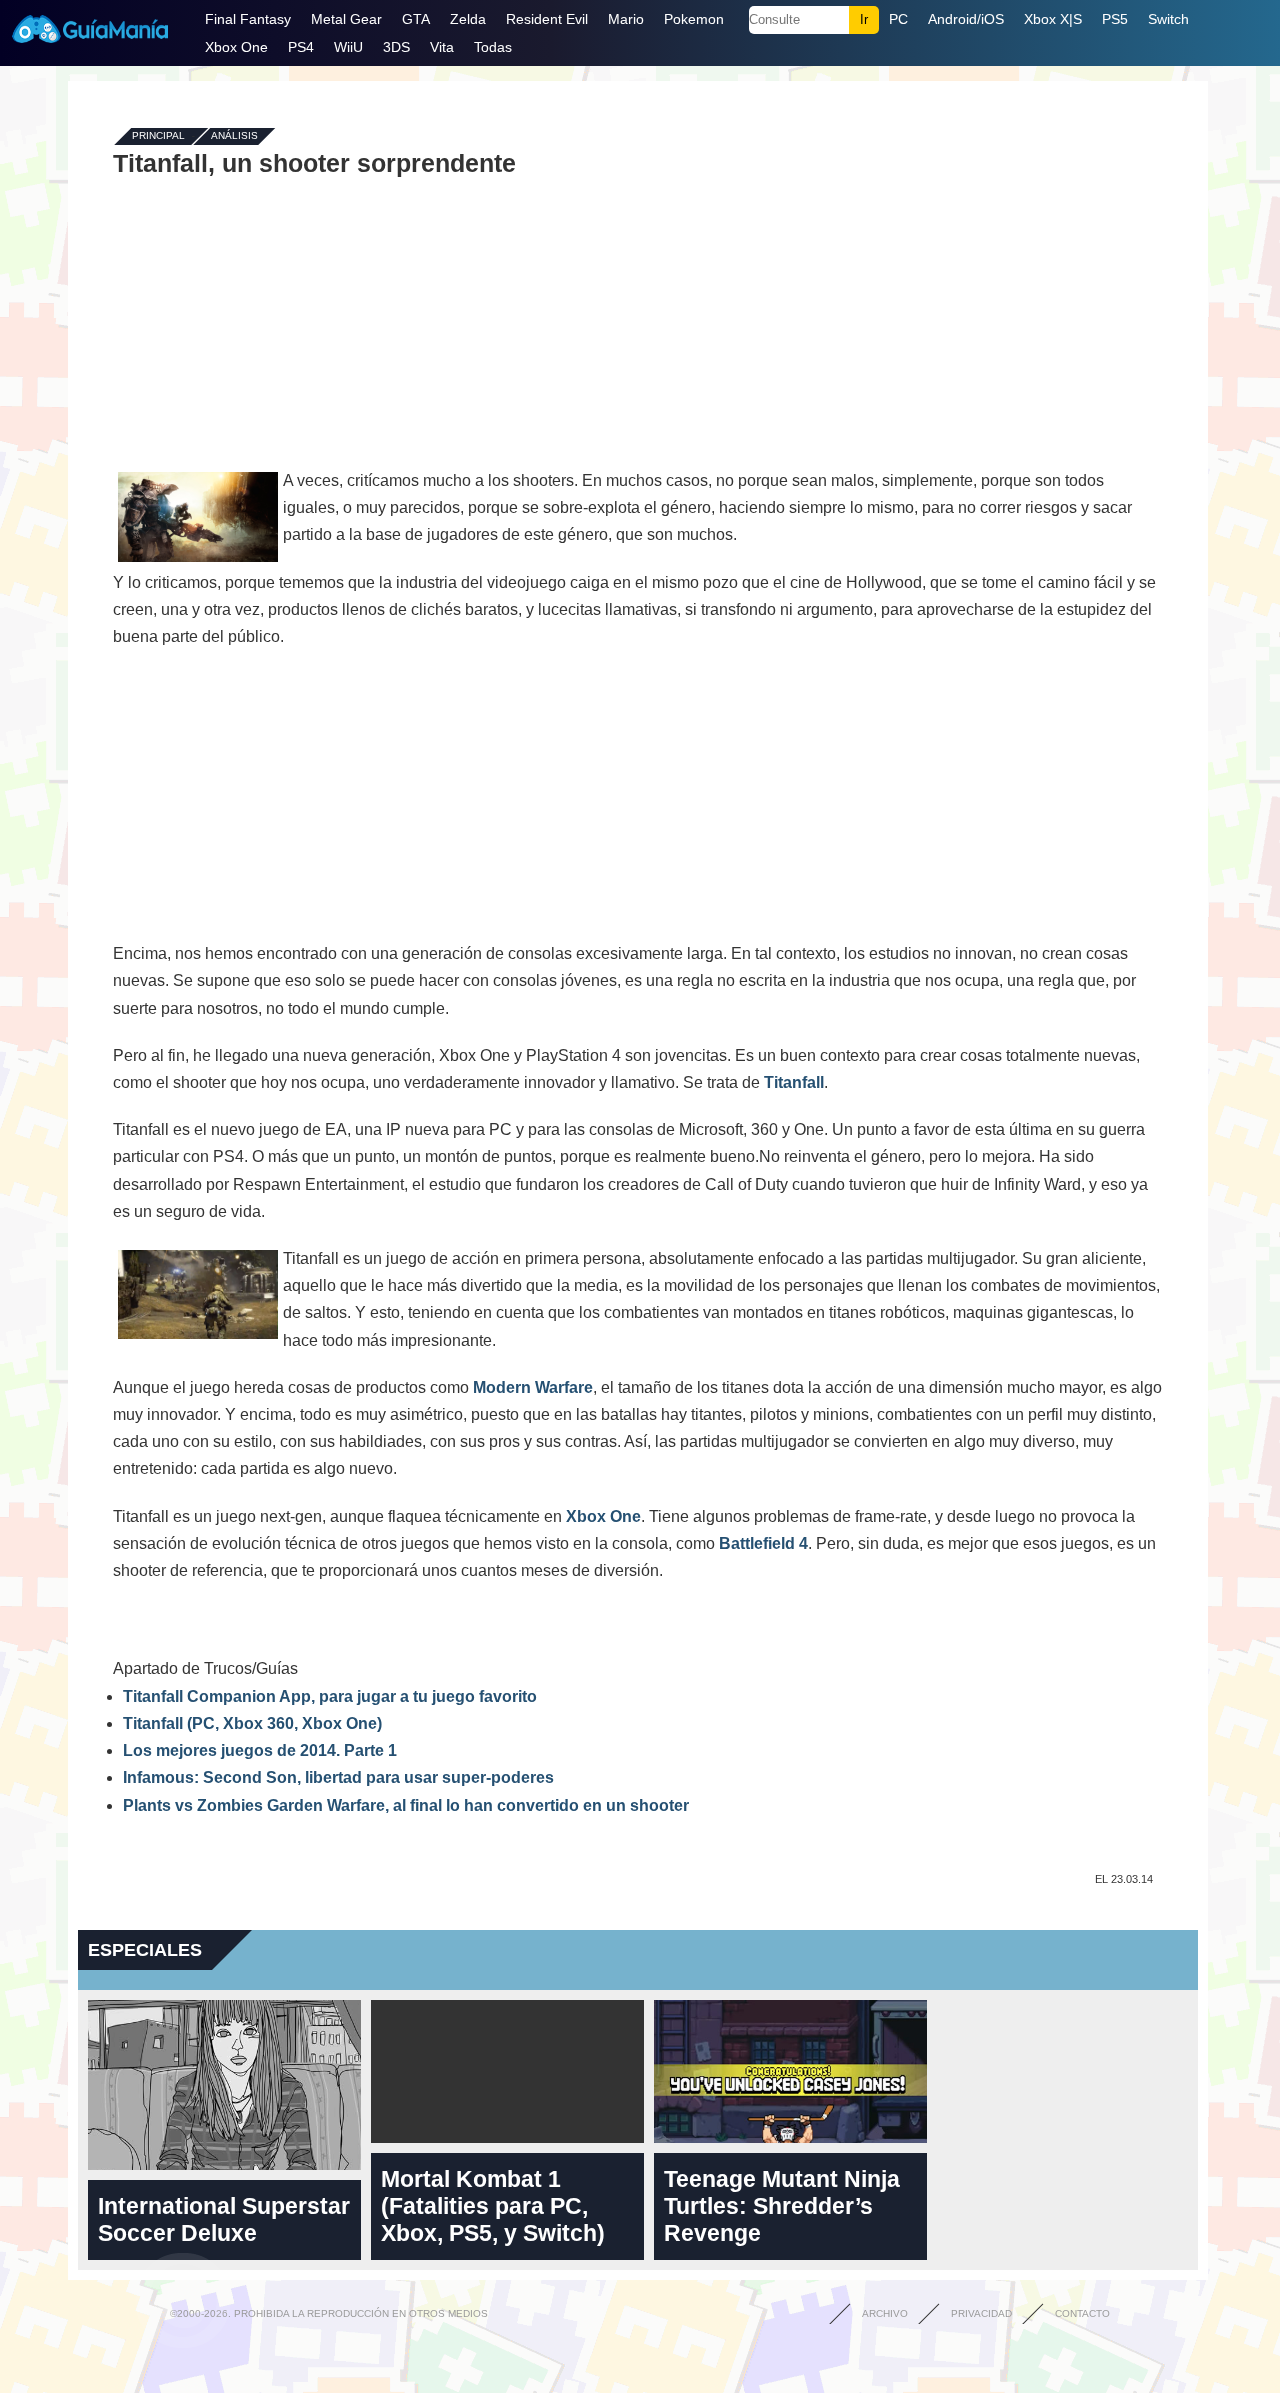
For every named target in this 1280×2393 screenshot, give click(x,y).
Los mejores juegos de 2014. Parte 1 (260, 1750)
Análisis (234, 136)
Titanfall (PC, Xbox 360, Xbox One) (252, 1723)
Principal (158, 136)
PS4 (301, 47)
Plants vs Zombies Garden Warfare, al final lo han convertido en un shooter (406, 1805)
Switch (1168, 19)
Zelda (468, 19)
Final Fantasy (248, 19)
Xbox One (236, 47)
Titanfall (794, 1082)
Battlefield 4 (763, 1543)
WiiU (348, 47)
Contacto (1082, 2313)
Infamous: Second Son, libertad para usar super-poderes (338, 1777)
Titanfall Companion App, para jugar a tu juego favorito (330, 1696)
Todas (493, 47)
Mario (626, 19)
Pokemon (694, 19)
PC (898, 19)
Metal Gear (346, 19)
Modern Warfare (533, 1387)
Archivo (885, 2313)
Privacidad (981, 2313)
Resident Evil (547, 19)
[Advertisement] (638, 322)
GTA (416, 19)
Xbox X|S (1053, 19)
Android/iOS (966, 19)
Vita (442, 47)
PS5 (1115, 19)
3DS (396, 47)
